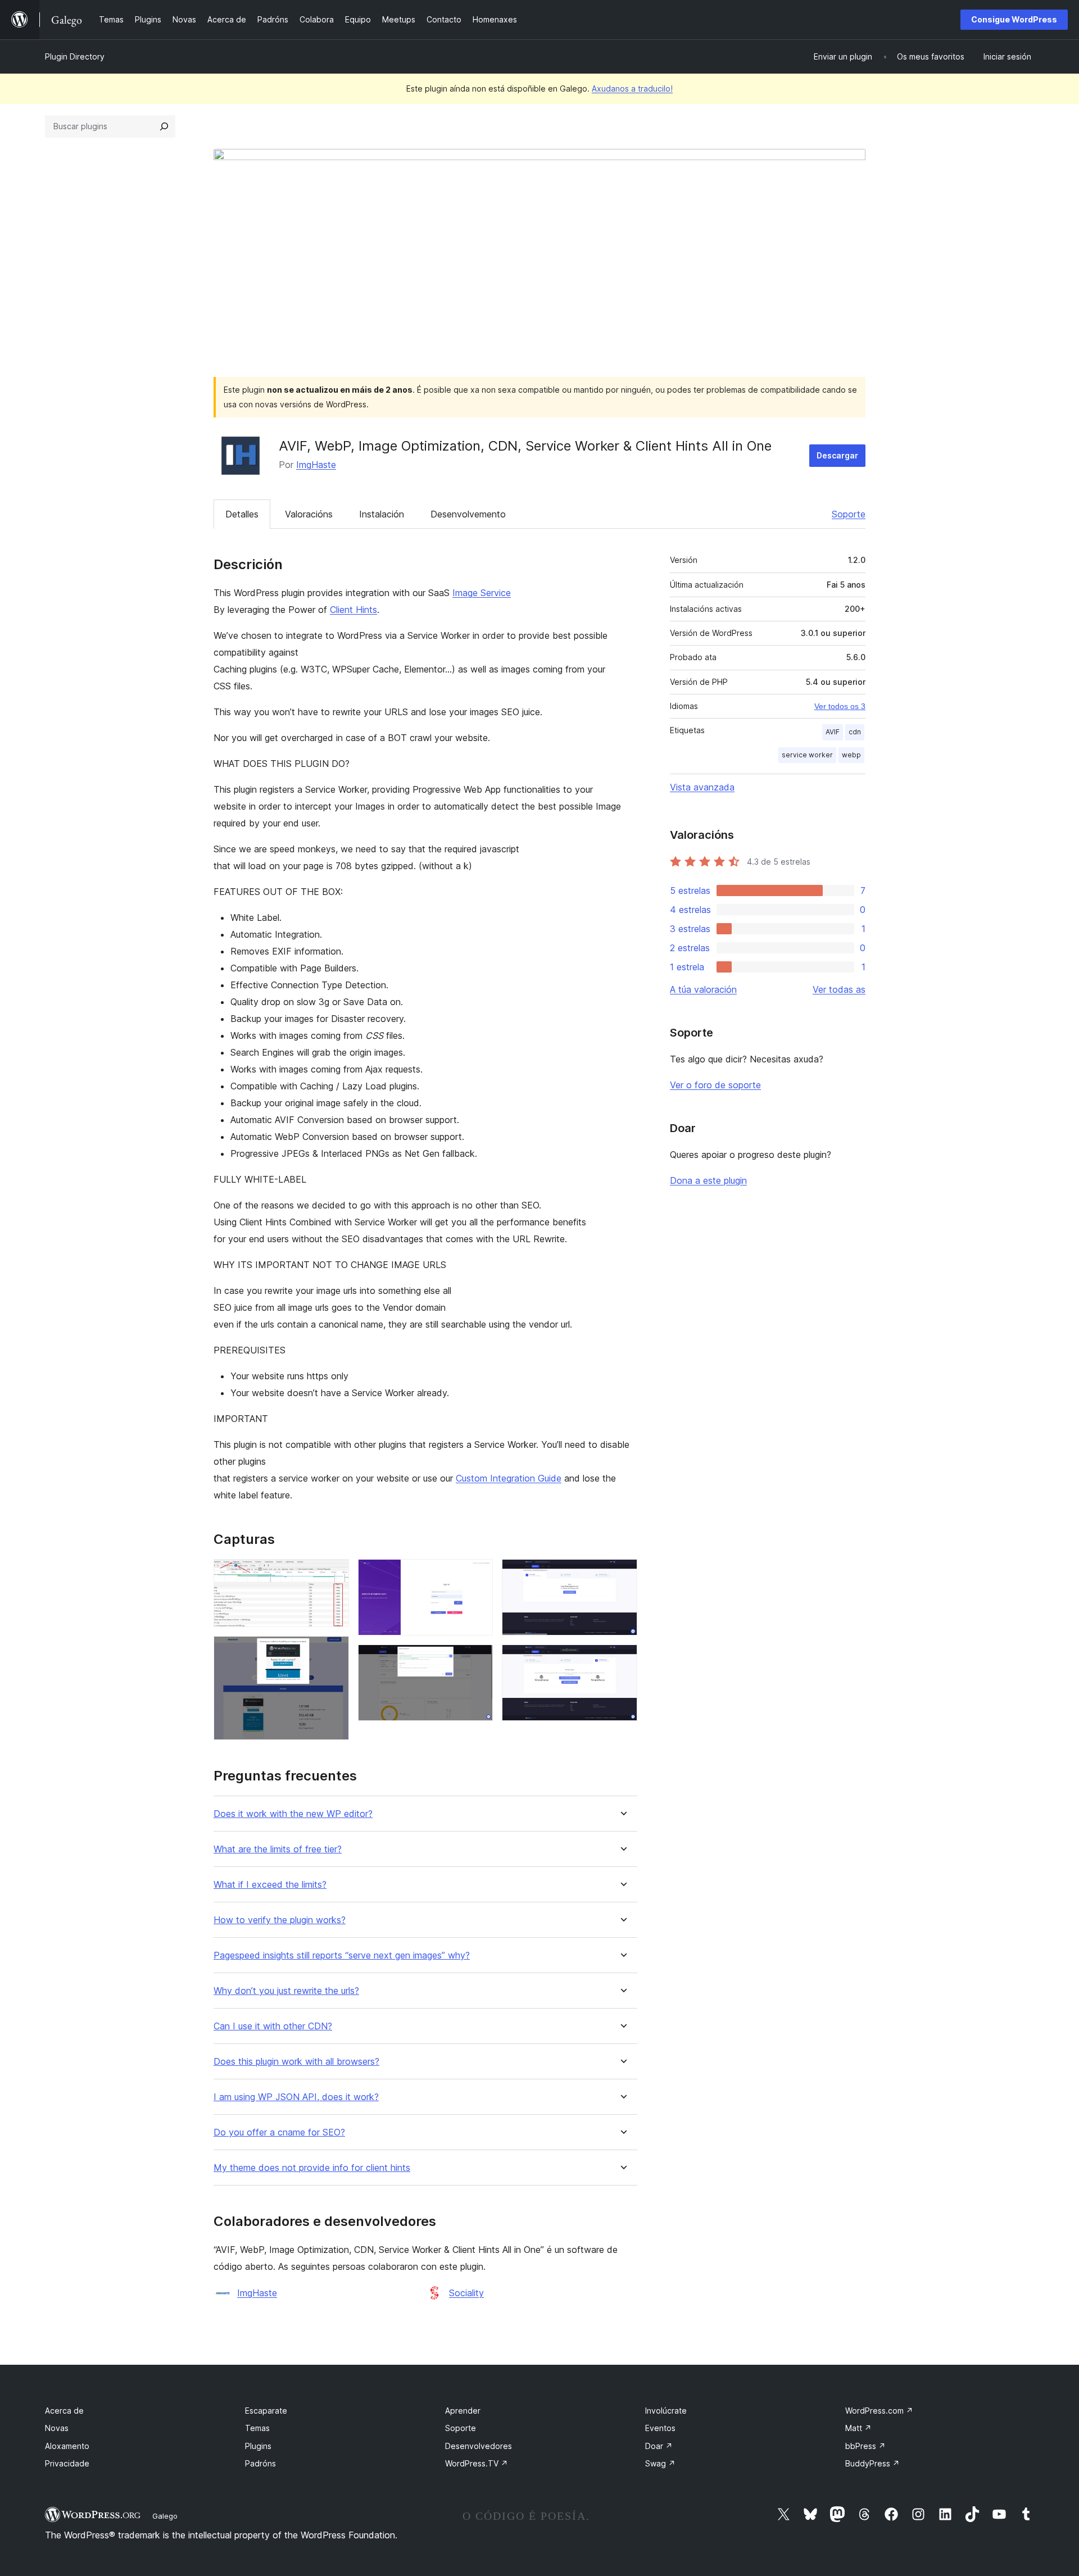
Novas (57, 2428)
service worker (807, 755)
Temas (257, 2428)
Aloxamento (67, 2446)
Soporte (849, 514)
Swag (660, 2463)
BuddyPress (872, 2463)
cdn (855, 732)
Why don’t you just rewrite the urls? (286, 1991)
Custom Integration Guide (509, 1478)
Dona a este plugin (708, 1180)
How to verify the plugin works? (280, 1920)
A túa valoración (703, 989)
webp (851, 755)
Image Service (482, 593)
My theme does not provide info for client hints (312, 2168)
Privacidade (67, 2463)
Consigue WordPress (1014, 19)
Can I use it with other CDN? (273, 2026)
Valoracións (309, 514)
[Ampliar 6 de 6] (622, 1660)
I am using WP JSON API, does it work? (296, 2097)
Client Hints (353, 610)
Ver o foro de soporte (715, 1085)
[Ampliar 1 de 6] (334, 1574)
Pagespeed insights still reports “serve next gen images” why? (342, 1955)
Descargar (837, 455)
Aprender (463, 2411)
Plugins (258, 2446)
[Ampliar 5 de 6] (622, 1574)
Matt (858, 2428)
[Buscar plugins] (164, 126)
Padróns (260, 2463)
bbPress (865, 2446)
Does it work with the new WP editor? (293, 1814)
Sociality (466, 2293)
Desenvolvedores (479, 2446)
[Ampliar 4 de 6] (478, 1660)
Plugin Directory (75, 56)
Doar (659, 2446)
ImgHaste (316, 465)
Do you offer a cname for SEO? (279, 2132)
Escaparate (266, 2411)
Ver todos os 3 (840, 706)
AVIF (833, 732)
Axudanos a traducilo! (632, 88)
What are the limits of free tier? (278, 1849)
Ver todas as (839, 989)
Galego (165, 2516)
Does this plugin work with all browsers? (296, 2062)
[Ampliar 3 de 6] (478, 1574)
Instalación (382, 514)
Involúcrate (666, 2411)
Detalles (242, 514)
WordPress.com (879, 2411)
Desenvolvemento (468, 514)
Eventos (660, 2428)
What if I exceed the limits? (270, 1885)
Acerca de (64, 2411)
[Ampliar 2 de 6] (334, 1651)
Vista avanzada (702, 787)
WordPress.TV (477, 2463)
